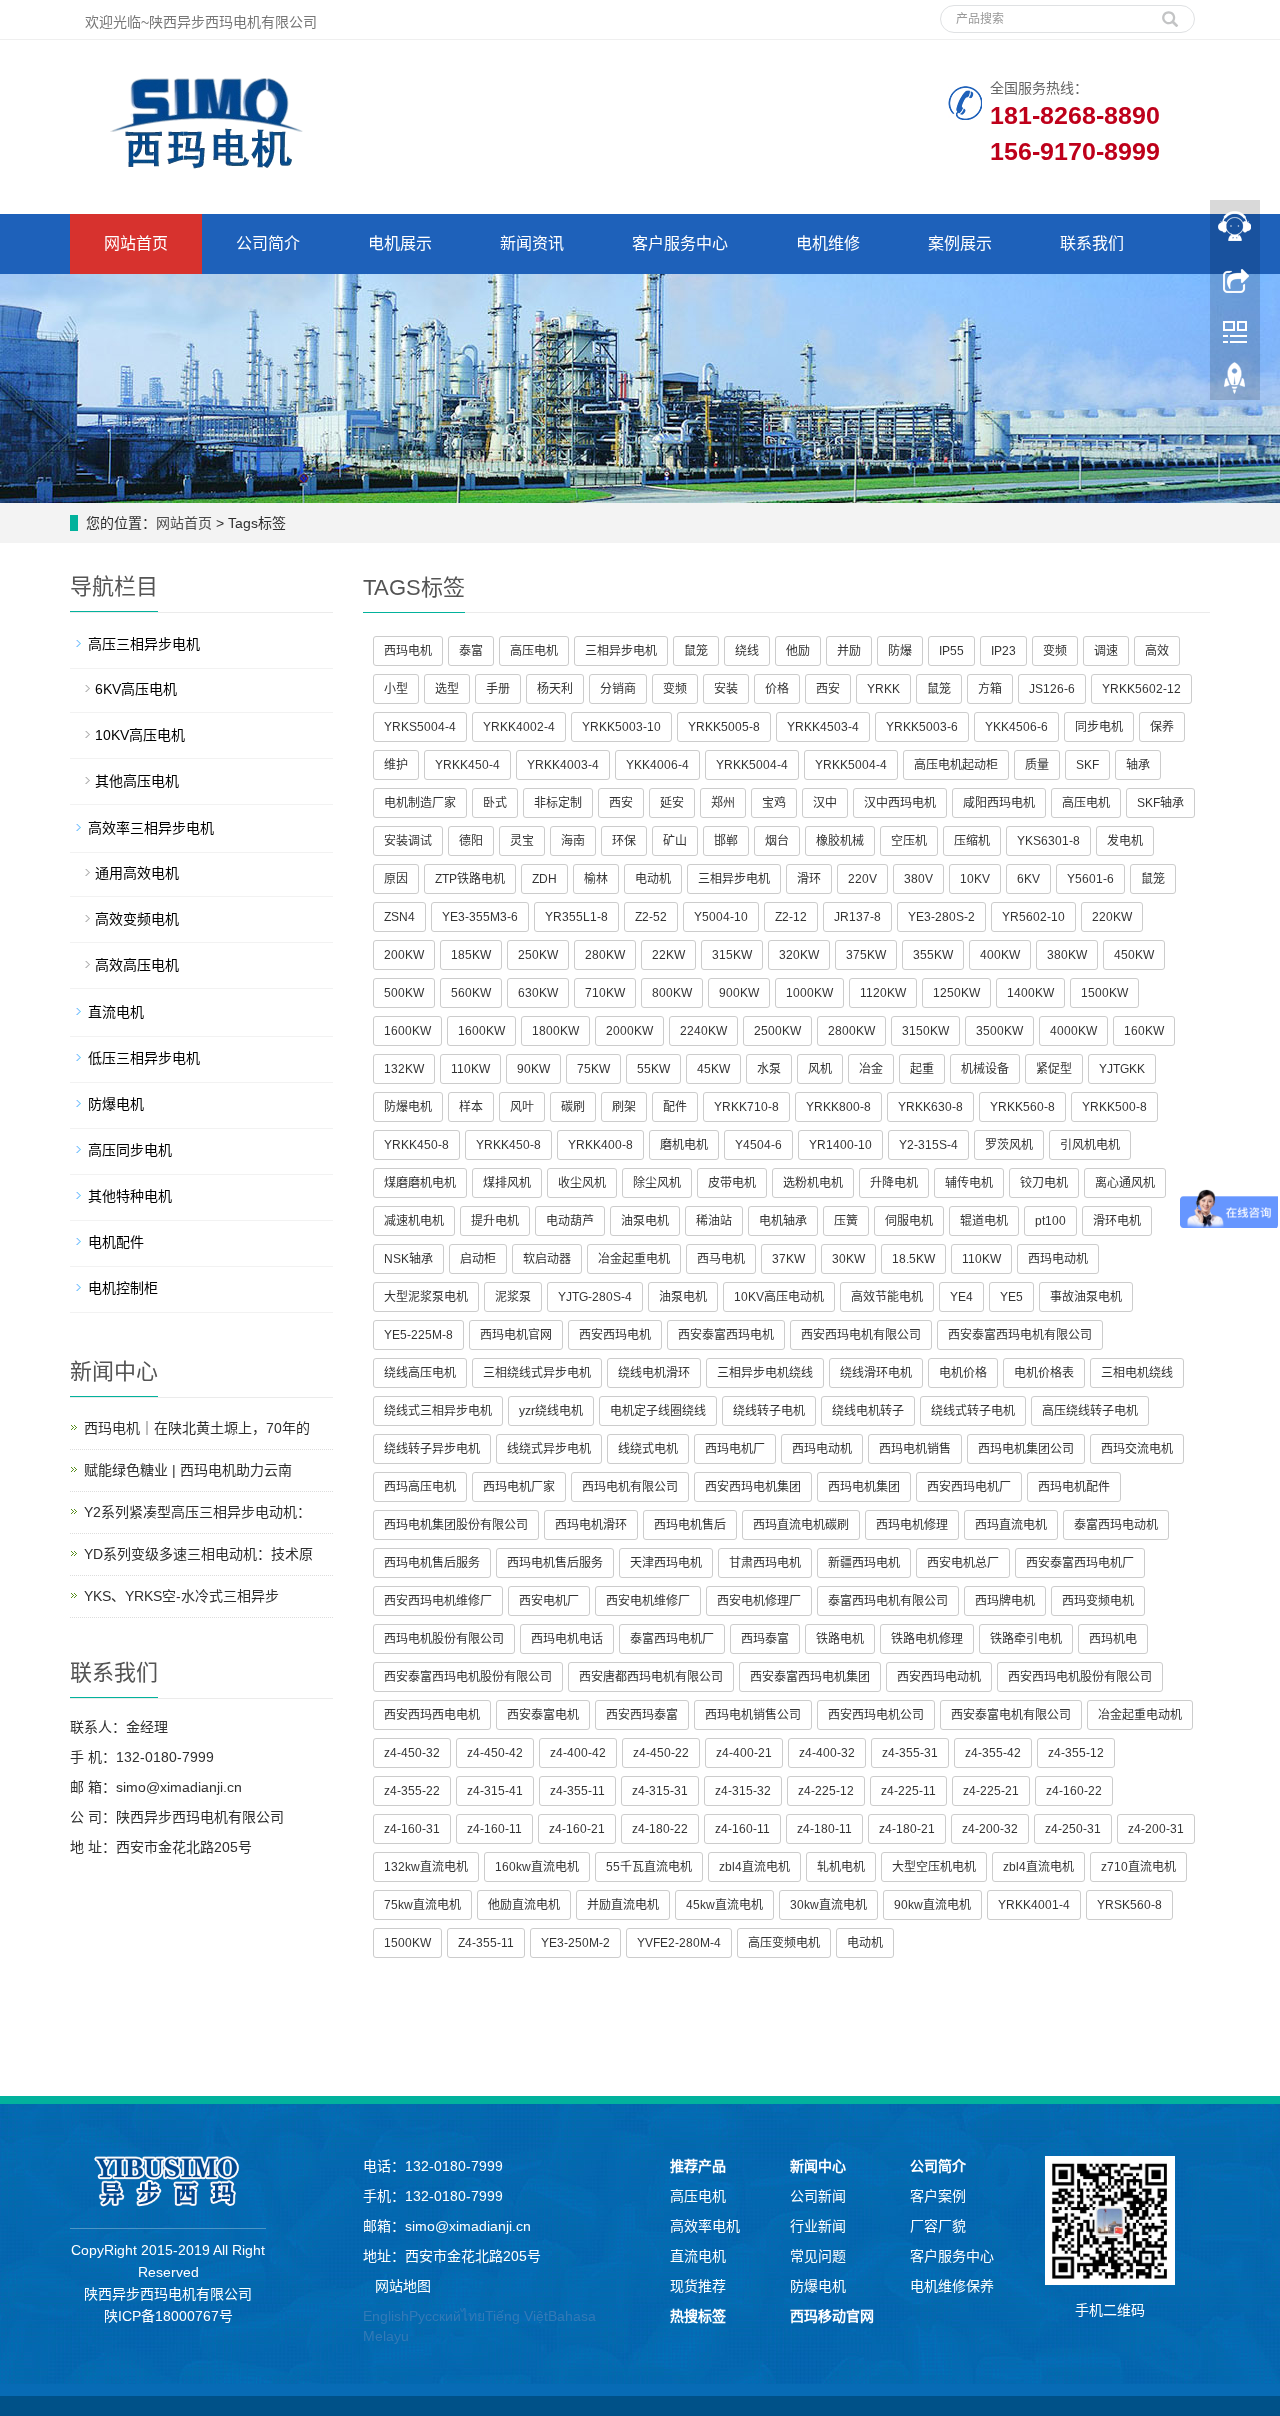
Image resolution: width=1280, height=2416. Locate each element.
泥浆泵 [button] (513, 1297)
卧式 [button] (495, 803)
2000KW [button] (629, 1031)
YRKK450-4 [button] (467, 765)
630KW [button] (538, 993)
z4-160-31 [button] (412, 1829)
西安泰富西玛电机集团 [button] (810, 1677)
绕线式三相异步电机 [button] (438, 1411)
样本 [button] (471, 1107)
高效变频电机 (137, 919)
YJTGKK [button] (1122, 1069)
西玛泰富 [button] (765, 1639)
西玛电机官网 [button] (516, 1335)
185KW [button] (471, 955)
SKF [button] (1087, 765)
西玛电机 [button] (408, 651)
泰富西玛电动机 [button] (1116, 1525)
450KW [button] (1134, 955)
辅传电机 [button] (969, 1183)
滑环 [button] (809, 879)
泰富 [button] (471, 651)
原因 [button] (396, 879)
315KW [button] (732, 955)
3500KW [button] (999, 1031)
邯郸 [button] (726, 841)
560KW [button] (471, 993)
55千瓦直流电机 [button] (649, 1867)
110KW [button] (470, 1069)
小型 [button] (396, 689)
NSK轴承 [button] (408, 1259)
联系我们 (1092, 243)
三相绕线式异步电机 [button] (537, 1373)
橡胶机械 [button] (840, 841)
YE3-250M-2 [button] (575, 1943)
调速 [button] (1106, 651)
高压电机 (698, 2196)
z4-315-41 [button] (495, 1791)
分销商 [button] (618, 689)
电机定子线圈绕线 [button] (658, 1411)
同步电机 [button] (1099, 727)
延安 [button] (672, 803)
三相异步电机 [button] (621, 651)
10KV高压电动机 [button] (779, 1297)
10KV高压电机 (140, 735)
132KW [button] (404, 1069)
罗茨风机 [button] (1009, 1145)
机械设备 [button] (985, 1069)
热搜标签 (698, 2316)
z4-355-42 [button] (993, 1753)
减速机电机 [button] (414, 1221)
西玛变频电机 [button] (1098, 1601)
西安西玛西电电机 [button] (432, 1715)
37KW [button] (788, 1259)
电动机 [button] (653, 879)
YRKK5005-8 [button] (724, 727)
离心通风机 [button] (1125, 1183)
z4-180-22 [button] (660, 1829)
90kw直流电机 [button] (932, 1905)
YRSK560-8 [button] (1129, 1905)
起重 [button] (922, 1069)
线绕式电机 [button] (648, 1449)
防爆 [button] (900, 651)
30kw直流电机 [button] (828, 1905)
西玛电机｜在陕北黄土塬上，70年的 (197, 1428)
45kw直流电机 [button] (724, 1905)
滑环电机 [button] (1117, 1221)
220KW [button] (1112, 917)
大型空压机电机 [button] (934, 1867)
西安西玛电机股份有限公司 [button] (1080, 1677)
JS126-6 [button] (1052, 689)
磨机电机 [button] (684, 1145)
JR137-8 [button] (857, 917)
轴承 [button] (1138, 765)
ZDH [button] (544, 879)
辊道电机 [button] (984, 1221)
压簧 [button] (846, 1221)
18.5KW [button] (913, 1259)
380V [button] (918, 879)
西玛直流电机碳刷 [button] (801, 1525)
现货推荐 (698, 2286)
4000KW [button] (1073, 1031)
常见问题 (818, 2256)
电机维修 (828, 243)
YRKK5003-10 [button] (621, 727)
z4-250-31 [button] (1073, 1829)
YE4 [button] (961, 1297)
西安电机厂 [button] (549, 1601)
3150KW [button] (925, 1031)
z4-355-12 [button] (1076, 1753)
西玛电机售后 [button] (690, 1525)
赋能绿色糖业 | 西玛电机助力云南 (188, 1470)
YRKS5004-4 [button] (420, 727)
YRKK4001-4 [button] (1034, 1905)
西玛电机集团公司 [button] (1026, 1449)
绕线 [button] (747, 651)
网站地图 (403, 2286)
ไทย (473, 2316)
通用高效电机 (137, 873)
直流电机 (116, 1012)
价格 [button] (777, 689)
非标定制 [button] (558, 803)
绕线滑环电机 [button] (876, 1373)
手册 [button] (498, 689)
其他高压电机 (137, 781)
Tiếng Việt (516, 2316)
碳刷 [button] (573, 1107)
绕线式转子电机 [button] (973, 1411)
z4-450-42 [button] (495, 1753)
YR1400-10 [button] (840, 1145)
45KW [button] (713, 1069)
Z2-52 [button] (651, 917)
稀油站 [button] (714, 1221)
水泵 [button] (769, 1069)
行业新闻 (818, 2226)
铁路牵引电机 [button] (1026, 1639)
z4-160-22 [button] (1074, 1791)
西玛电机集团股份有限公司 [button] (456, 1525)
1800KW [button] (555, 1031)
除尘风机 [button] (657, 1183)
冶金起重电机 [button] (634, 1259)
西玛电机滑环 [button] (591, 1525)
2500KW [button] (777, 1031)
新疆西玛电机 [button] (864, 1563)
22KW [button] (668, 955)
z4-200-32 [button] (990, 1829)
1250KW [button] (956, 993)
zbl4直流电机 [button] (754, 1867)
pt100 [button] (1050, 1221)
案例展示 (960, 243)
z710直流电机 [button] (1138, 1867)
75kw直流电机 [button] (422, 1905)
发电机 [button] (1125, 841)
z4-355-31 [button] (910, 1753)
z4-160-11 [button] (494, 1829)
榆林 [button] (596, 879)
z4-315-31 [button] (660, 1791)
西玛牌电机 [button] (1005, 1601)
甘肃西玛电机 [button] (765, 1563)
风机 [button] (820, 1069)
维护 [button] (396, 765)
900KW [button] (739, 993)
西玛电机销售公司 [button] (753, 1715)
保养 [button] (1162, 727)
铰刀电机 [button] (1044, 1183)
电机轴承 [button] (783, 1221)
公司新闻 (818, 2196)
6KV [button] (1028, 879)
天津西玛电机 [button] (666, 1563)
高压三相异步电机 (144, 644)
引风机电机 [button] (1090, 1145)
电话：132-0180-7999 (433, 2166)
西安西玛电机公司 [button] (876, 1715)
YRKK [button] (883, 689)
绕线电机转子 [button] (868, 1411)
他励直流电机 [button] (524, 1905)
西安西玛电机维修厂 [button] (438, 1601)
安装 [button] (726, 689)
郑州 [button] (723, 803)
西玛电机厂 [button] (735, 1449)
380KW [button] (1067, 955)
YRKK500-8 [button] (1114, 1107)
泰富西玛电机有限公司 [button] (888, 1601)
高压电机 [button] (534, 651)
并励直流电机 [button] (623, 1905)
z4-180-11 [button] (824, 1829)
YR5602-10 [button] (1033, 917)
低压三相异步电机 (144, 1058)
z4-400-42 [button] (578, 1753)
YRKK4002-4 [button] (519, 727)
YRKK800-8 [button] (838, 1107)
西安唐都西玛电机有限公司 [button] (651, 1677)
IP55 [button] (951, 651)
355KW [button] (933, 955)
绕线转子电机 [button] (769, 1411)
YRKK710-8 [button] (746, 1107)
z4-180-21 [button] (907, 1829)
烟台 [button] (777, 841)
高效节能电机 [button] (887, 1297)
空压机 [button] (909, 841)
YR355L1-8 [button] (576, 917)
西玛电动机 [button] (1058, 1259)
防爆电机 (116, 1104)
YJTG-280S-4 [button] (595, 1297)
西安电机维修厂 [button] (648, 1601)
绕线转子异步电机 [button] (432, 1449)
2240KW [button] (703, 1031)
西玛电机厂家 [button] (519, 1487)
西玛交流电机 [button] (1137, 1449)
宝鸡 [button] (774, 803)
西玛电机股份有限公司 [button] (444, 1639)
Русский (435, 2316)
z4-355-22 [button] (412, 1791)
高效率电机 (705, 2226)
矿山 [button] (675, 841)
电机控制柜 (123, 1288)
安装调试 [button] (408, 841)
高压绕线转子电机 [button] (1090, 1411)
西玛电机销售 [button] (915, 1449)
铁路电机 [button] (840, 1639)
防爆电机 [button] (408, 1107)
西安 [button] (828, 689)
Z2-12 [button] (791, 917)
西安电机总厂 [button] (963, 1563)
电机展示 (400, 243)
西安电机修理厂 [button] (759, 1601)
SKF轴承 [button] (1160, 803)
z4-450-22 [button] (661, 1753)
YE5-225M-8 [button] (418, 1335)
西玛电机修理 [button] (912, 1525)
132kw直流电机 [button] (426, 1867)
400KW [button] (1000, 955)
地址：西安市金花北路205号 (452, 2256)
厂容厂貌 (938, 2226)
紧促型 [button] (1054, 1069)
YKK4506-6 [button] (1016, 727)
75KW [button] (593, 1069)
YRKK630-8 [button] (930, 1107)
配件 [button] (675, 1107)
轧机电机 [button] (841, 1867)
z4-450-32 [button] (412, 1753)
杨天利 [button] (555, 689)
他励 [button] (798, 651)
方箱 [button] (990, 689)
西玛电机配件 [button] (1074, 1487)
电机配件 (116, 1242)
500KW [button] (404, 993)
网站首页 (136, 243)
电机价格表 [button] (1044, 1373)
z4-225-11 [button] (908, 1791)
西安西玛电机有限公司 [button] (861, 1335)
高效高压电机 (137, 965)
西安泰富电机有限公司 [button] (1011, 1715)
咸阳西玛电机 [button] (999, 803)
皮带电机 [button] (732, 1183)
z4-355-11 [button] (577, 1791)
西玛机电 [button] (1113, 1639)
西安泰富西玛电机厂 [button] (1080, 1563)
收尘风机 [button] (582, 1183)
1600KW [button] (407, 1031)
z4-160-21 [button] (577, 1829)
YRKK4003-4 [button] (563, 765)
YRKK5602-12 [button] (1141, 689)
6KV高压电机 (136, 689)
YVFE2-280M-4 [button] (679, 1943)
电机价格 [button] (963, 1373)
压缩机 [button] (972, 841)
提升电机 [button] (495, 1221)
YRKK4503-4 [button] (823, 727)
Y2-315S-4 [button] (928, 1145)
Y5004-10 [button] (721, 917)
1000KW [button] (809, 993)
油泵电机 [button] (645, 1221)
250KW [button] (538, 955)
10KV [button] (975, 879)
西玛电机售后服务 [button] (432, 1563)
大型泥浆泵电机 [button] (426, 1297)
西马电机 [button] (721, 1259)
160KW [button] (1144, 1031)
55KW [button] (653, 1069)
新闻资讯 (532, 243)
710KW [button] (605, 993)
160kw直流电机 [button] (537, 1867)
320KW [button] (799, 955)
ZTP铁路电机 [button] (470, 879)
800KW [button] (672, 993)
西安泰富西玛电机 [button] (726, 1335)
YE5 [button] (1011, 1297)
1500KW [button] (1104, 993)
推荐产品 (698, 2166)
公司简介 (268, 243)
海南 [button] (573, 841)
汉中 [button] (825, 803)
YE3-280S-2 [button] (941, 917)
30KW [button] (848, 1259)
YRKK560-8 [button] (1022, 1107)
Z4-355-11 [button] (486, 1943)
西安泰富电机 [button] (543, 1715)
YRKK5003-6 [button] (922, 727)
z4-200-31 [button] (1156, 1829)
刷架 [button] (624, 1107)
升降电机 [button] (894, 1183)
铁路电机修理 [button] (927, 1639)
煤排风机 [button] (507, 1183)
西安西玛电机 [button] (615, 1335)
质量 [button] (1037, 765)
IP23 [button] (1003, 651)
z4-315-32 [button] (743, 1791)
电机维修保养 (952, 2286)
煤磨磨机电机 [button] (420, 1183)
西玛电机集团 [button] (864, 1487)
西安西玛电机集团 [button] (753, 1487)
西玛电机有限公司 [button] (630, 1487)
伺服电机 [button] (909, 1221)
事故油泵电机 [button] (1086, 1297)
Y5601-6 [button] (1090, 879)
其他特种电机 (130, 1196)
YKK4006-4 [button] (657, 765)
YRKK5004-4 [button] (752, 765)
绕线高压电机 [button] (420, 1373)
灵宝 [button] (522, 841)
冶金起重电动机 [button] (1140, 1715)
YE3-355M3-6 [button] (480, 917)
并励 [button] (849, 651)
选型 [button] (447, 689)
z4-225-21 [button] (991, 1791)
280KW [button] (605, 955)
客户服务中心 (680, 243)
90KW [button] (533, 1069)
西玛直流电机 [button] (1011, 1525)
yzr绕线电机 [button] (551, 1411)
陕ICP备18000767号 (168, 2316)
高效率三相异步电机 (151, 828)
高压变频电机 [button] (784, 1943)
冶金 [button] (871, 1069)
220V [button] (862, 879)
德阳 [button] (471, 841)
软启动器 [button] (547, 1259)
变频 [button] (1055, 651)
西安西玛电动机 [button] (939, 1677)
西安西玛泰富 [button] (642, 1715)
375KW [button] (866, 955)
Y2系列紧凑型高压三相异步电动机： (197, 1512)
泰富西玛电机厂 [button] (672, 1639)
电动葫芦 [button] (570, 1221)
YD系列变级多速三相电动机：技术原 (198, 1554)
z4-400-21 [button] (744, 1753)
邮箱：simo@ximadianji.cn (447, 2226)
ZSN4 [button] (399, 917)
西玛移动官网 (832, 2316)
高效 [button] (1157, 651)
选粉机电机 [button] (813, 1183)
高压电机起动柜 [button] (956, 765)
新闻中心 (818, 2166)
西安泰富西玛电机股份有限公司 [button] (468, 1677)
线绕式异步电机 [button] (549, 1449)
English (386, 2316)
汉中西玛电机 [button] (900, 803)
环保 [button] (624, 841)
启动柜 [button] (478, 1259)
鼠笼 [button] (696, 651)
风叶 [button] (522, 1107)
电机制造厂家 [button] (420, 803)
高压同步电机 (130, 1150)
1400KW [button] (1030, 993)
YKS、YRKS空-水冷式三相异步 (181, 1596)
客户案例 (938, 2196)
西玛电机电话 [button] (567, 1639)
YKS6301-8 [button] (1048, 841)
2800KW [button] (851, 1031)
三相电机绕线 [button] (1137, 1373)
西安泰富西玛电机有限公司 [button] (1020, 1335)
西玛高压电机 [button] (420, 1487)
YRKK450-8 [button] (416, 1145)
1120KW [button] (883, 993)
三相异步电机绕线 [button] (765, 1373)
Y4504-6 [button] (758, 1145)
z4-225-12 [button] (826, 1791)
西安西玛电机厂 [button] (969, 1487)
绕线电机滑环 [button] (654, 1373)
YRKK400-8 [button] (600, 1145)
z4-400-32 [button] (827, 1753)
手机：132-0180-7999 (433, 2196)
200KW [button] (404, 955)
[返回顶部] (1235, 383)
